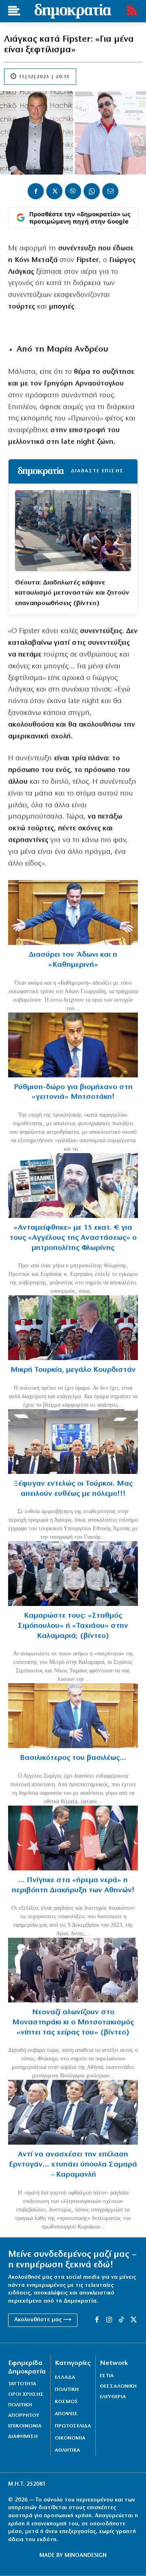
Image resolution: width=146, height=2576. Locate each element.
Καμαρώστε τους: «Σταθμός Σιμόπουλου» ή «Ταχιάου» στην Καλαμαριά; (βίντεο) (73, 1626)
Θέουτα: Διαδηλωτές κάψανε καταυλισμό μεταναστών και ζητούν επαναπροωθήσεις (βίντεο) (72, 593)
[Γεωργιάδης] (73, 913)
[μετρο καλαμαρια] (73, 1574)
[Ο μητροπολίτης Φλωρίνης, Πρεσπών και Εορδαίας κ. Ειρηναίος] (73, 1186)
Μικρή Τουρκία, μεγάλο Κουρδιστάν (73, 1370)
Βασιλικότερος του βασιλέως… (73, 1758)
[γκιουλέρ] (73, 1442)
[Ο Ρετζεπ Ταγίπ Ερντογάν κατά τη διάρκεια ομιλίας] (73, 1328)
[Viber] (73, 191)
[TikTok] (121, 2320)
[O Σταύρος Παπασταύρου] (73, 1045)
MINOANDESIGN (86, 2556)
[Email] (110, 191)
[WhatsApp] (92, 191)
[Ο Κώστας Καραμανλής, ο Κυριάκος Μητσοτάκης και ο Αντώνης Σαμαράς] (73, 2112)
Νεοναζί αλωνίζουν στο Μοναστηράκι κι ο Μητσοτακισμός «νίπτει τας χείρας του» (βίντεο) (73, 2022)
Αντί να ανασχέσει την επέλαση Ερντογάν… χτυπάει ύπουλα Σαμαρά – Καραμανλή (73, 2164)
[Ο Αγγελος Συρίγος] (73, 1716)
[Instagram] (109, 2320)
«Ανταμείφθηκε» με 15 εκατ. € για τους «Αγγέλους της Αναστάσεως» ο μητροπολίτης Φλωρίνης (73, 1238)
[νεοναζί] (73, 1970)
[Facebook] (36, 191)
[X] (54, 191)
